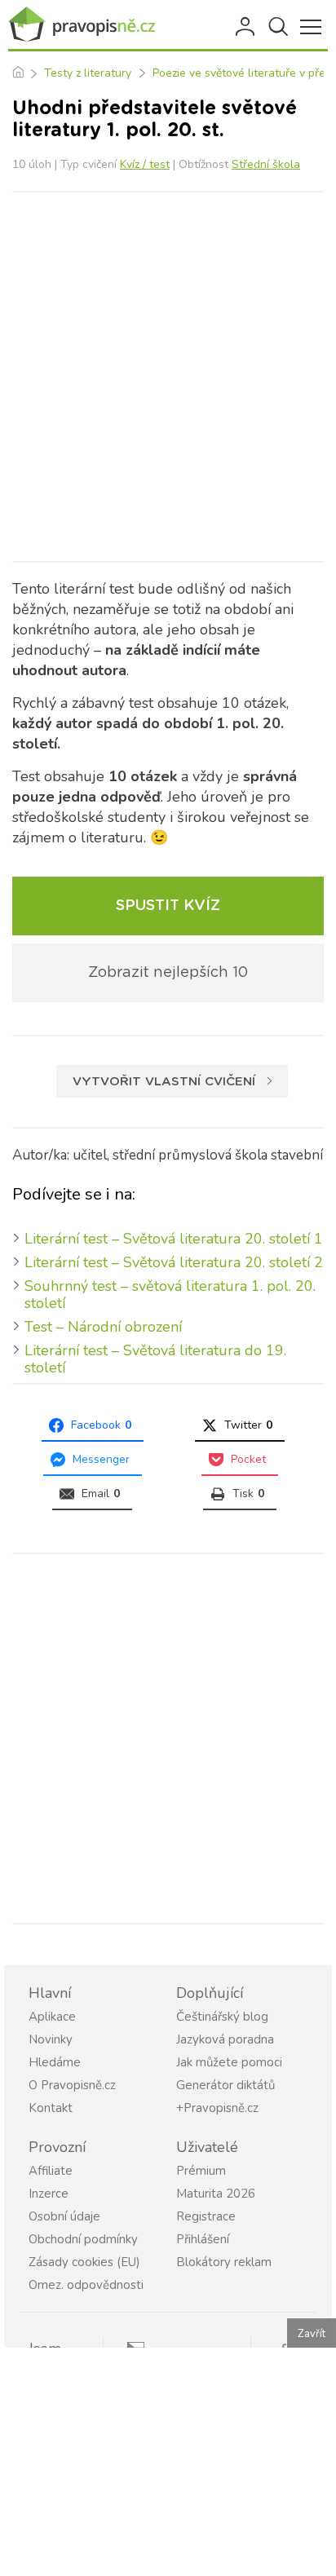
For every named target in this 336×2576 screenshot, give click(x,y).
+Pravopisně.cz (217, 2108)
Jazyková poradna (225, 2039)
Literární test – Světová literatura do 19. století (155, 1359)
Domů (18, 73)
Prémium (201, 2171)
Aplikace (52, 2017)
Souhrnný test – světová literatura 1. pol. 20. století (170, 1295)
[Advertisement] (168, 377)
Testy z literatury (88, 73)
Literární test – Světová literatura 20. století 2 (174, 1262)
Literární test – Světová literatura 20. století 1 (174, 1239)
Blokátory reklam (224, 2262)
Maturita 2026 (216, 2194)
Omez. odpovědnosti (86, 2285)
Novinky (51, 2039)
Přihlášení (246, 27)
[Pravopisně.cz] (82, 25)
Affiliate (51, 2171)
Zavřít (312, 2334)
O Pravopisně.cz (72, 2085)
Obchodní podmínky (83, 2239)
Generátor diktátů (225, 2085)
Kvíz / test (145, 164)
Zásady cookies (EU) (84, 2262)
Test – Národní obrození (103, 1327)
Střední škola (266, 164)
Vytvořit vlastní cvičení (164, 1082)
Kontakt (51, 2108)
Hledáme (55, 2062)
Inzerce (49, 2194)
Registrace (206, 2216)
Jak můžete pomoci (229, 2062)
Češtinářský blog (222, 2017)
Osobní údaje (64, 2216)
